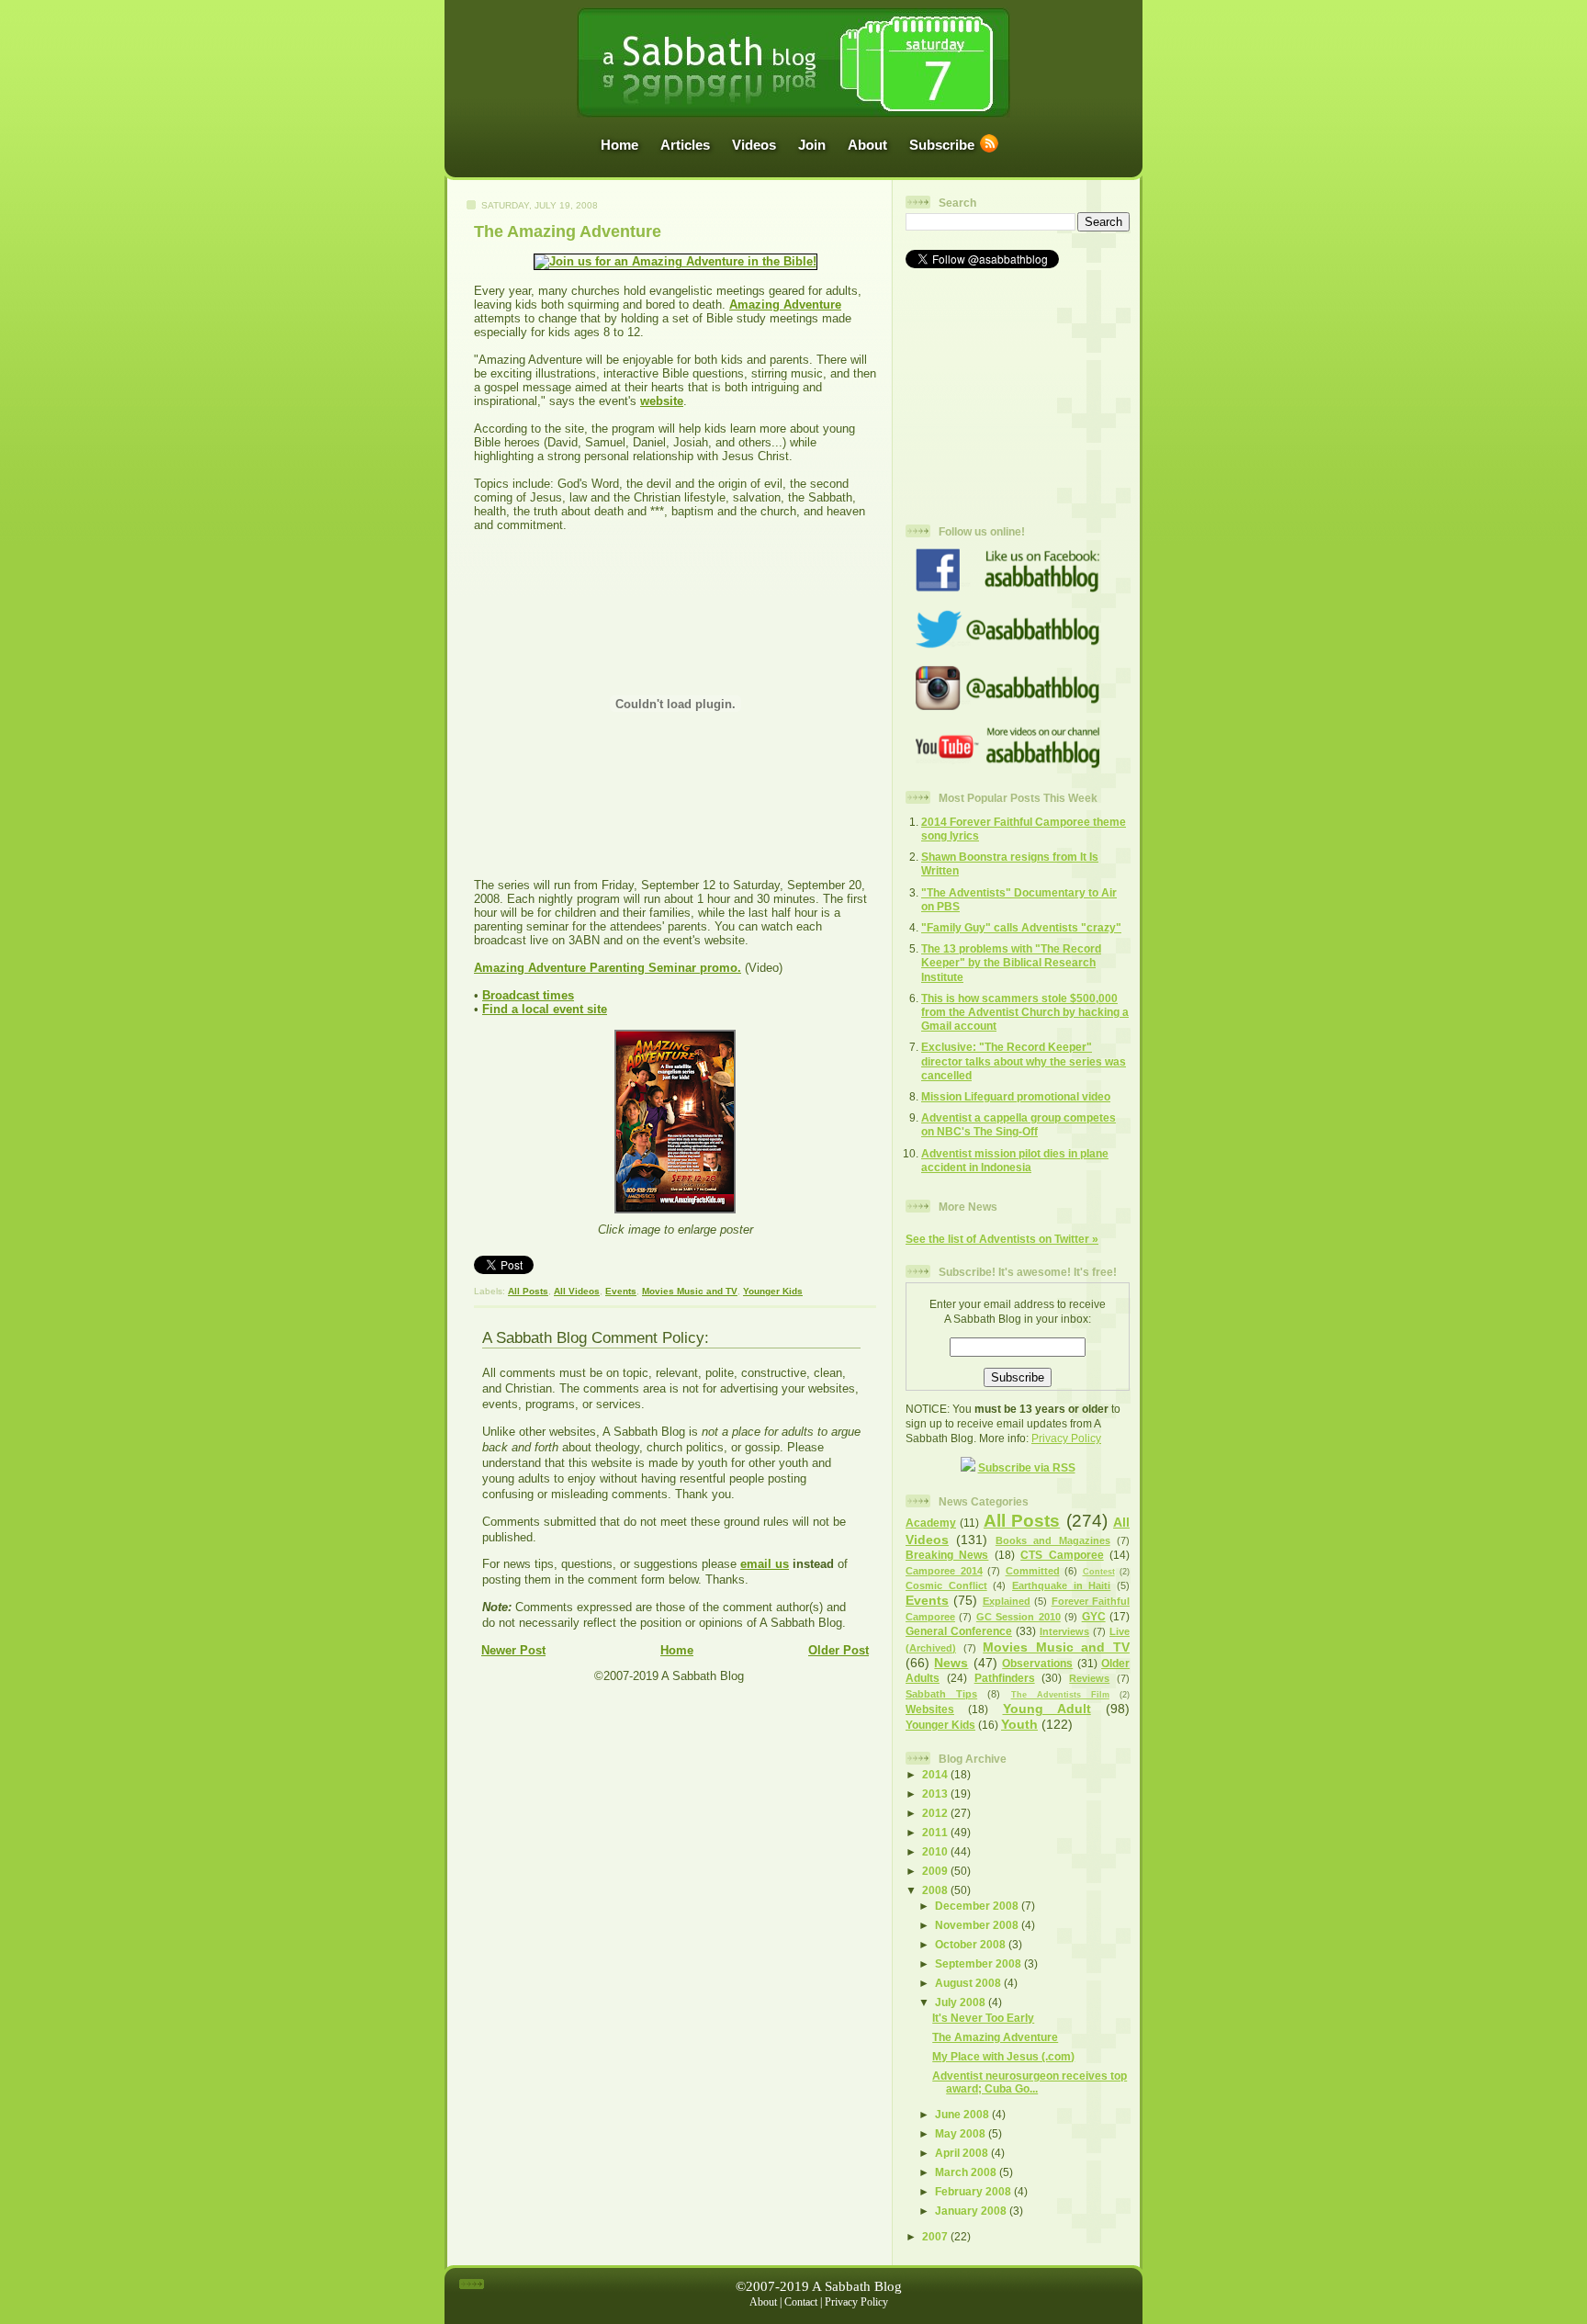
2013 (936, 1794)
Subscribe (942, 145)
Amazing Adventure (785, 305)
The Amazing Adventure (568, 231)
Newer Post (513, 1650)
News (951, 1663)
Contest (1099, 1572)
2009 (936, 1871)
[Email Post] (681, 1271)
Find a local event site (545, 1009)
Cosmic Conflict (946, 1585)
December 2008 (978, 1906)
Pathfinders (1005, 1678)
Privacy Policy (1066, 1438)
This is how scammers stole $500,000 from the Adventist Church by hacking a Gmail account (1025, 1012)
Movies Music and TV (690, 1291)
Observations (1037, 1663)
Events (621, 1291)
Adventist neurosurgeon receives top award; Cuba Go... (1030, 2082)
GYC (1094, 1616)
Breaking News (947, 1555)
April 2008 (963, 2153)
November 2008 (978, 1925)
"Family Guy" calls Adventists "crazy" (1021, 927)
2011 (936, 1832)
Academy (931, 1523)
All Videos (577, 1291)
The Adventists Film (1060, 1695)
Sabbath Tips (941, 1694)
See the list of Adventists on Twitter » (1002, 1239)
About (867, 145)
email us (765, 1564)
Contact (801, 2302)
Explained (1007, 1601)
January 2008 (972, 2211)
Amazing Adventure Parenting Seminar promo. (608, 968)
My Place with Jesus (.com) (1003, 2056)
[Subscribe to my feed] (968, 1467)
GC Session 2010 (1019, 1617)
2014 (936, 1774)
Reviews (1089, 1678)
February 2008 (974, 2191)
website (662, 401)
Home (619, 145)
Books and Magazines (1053, 1540)
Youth (1019, 1724)
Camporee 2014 (944, 1571)
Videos (754, 145)
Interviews (1064, 1631)
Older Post (839, 1650)
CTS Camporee (1062, 1555)
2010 (936, 1851)
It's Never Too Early (983, 2018)
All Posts (528, 1291)
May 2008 (962, 2133)
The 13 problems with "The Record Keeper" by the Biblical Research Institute (1011, 962)
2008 (936, 1890)
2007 (936, 2236)
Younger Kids (773, 1291)
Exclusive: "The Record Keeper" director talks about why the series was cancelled (1024, 1060)
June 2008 (963, 2114)
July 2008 (962, 2002)
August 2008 (969, 1983)
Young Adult (1047, 1709)
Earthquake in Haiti (1061, 1585)
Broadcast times (528, 995)
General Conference (959, 1631)
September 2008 (979, 1963)
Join (812, 145)
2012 (936, 1813)
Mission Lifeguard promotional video (1016, 1096)
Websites (930, 1709)
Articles (685, 145)
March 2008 (967, 2172)
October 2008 (972, 1944)
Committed (1033, 1571)
